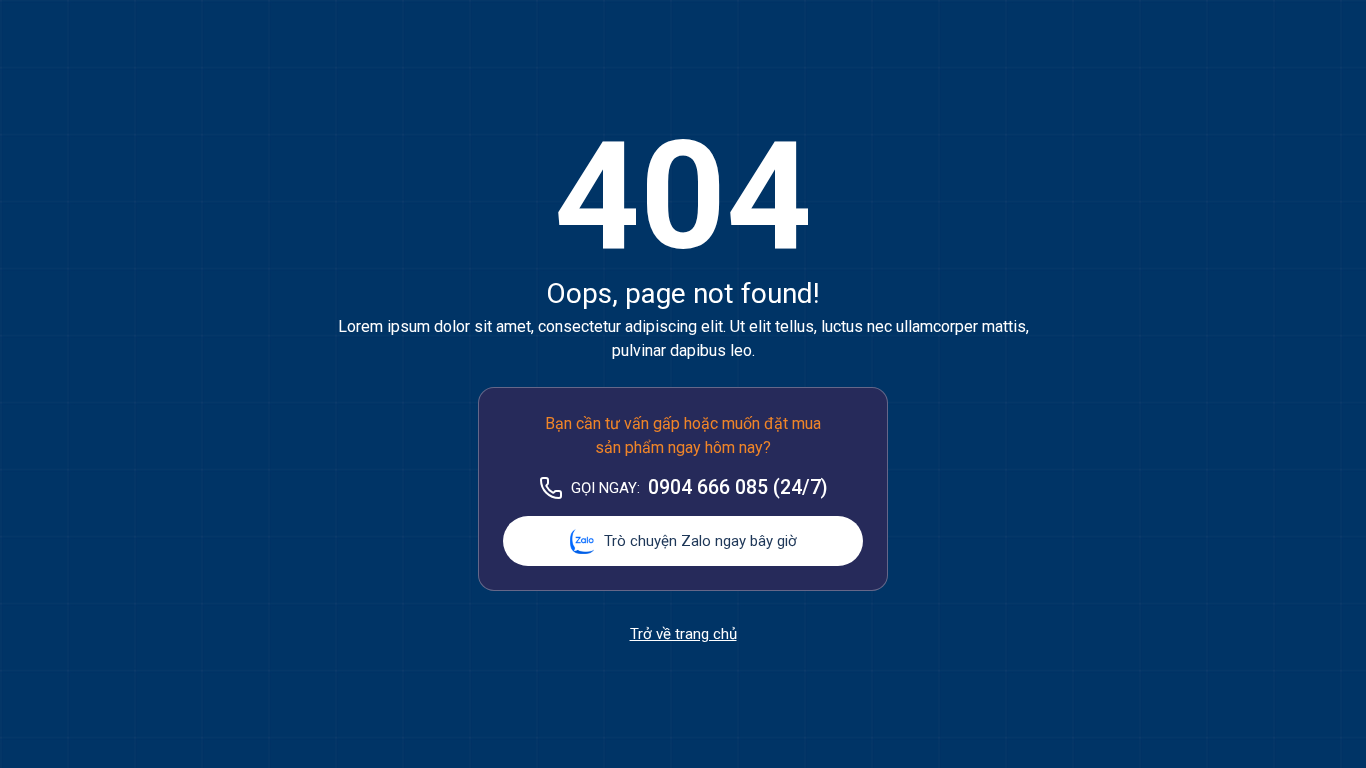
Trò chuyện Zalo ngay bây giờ (700, 541)
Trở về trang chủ (683, 634)
